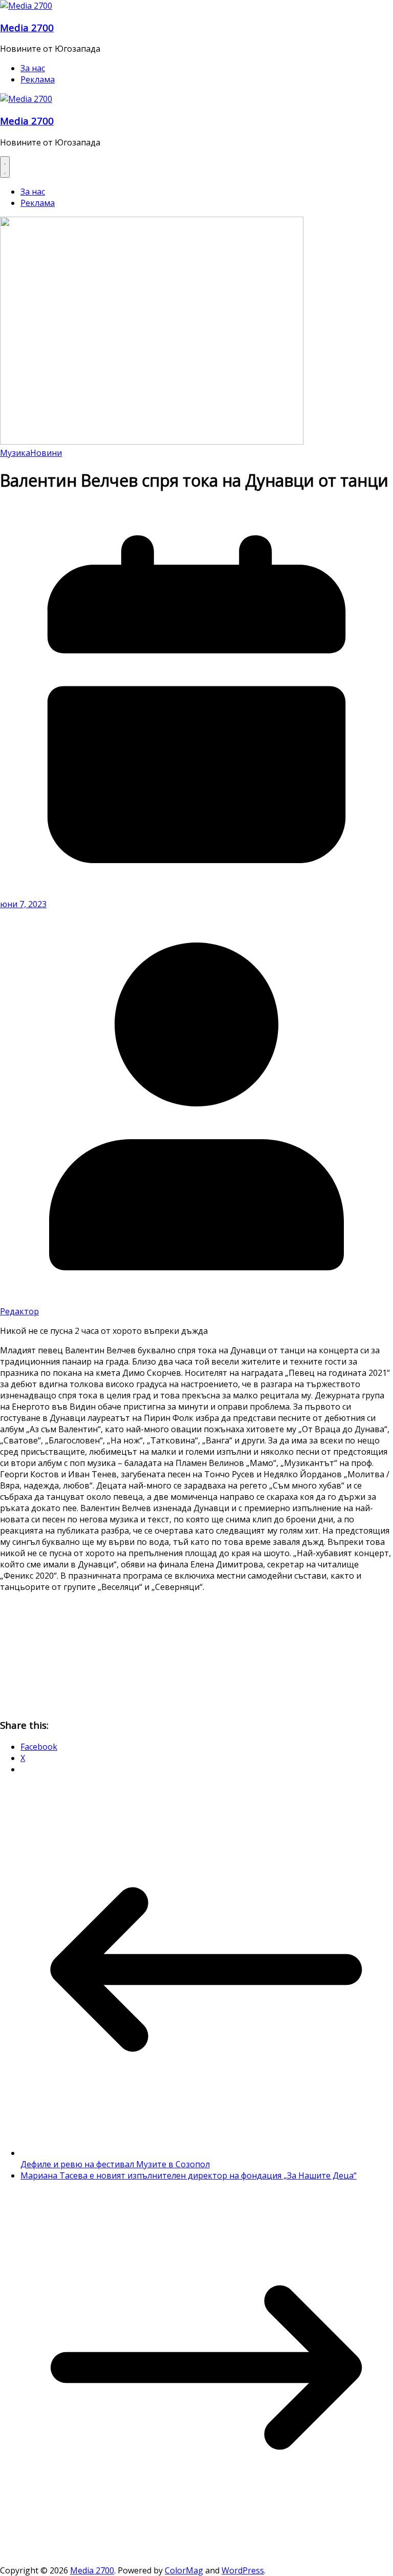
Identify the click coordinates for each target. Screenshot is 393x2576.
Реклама (38, 79)
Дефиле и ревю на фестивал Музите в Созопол (115, 2164)
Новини (46, 453)
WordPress (243, 2570)
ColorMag (184, 2570)
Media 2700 (27, 27)
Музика (15, 453)
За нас (33, 68)
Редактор (19, 1311)
